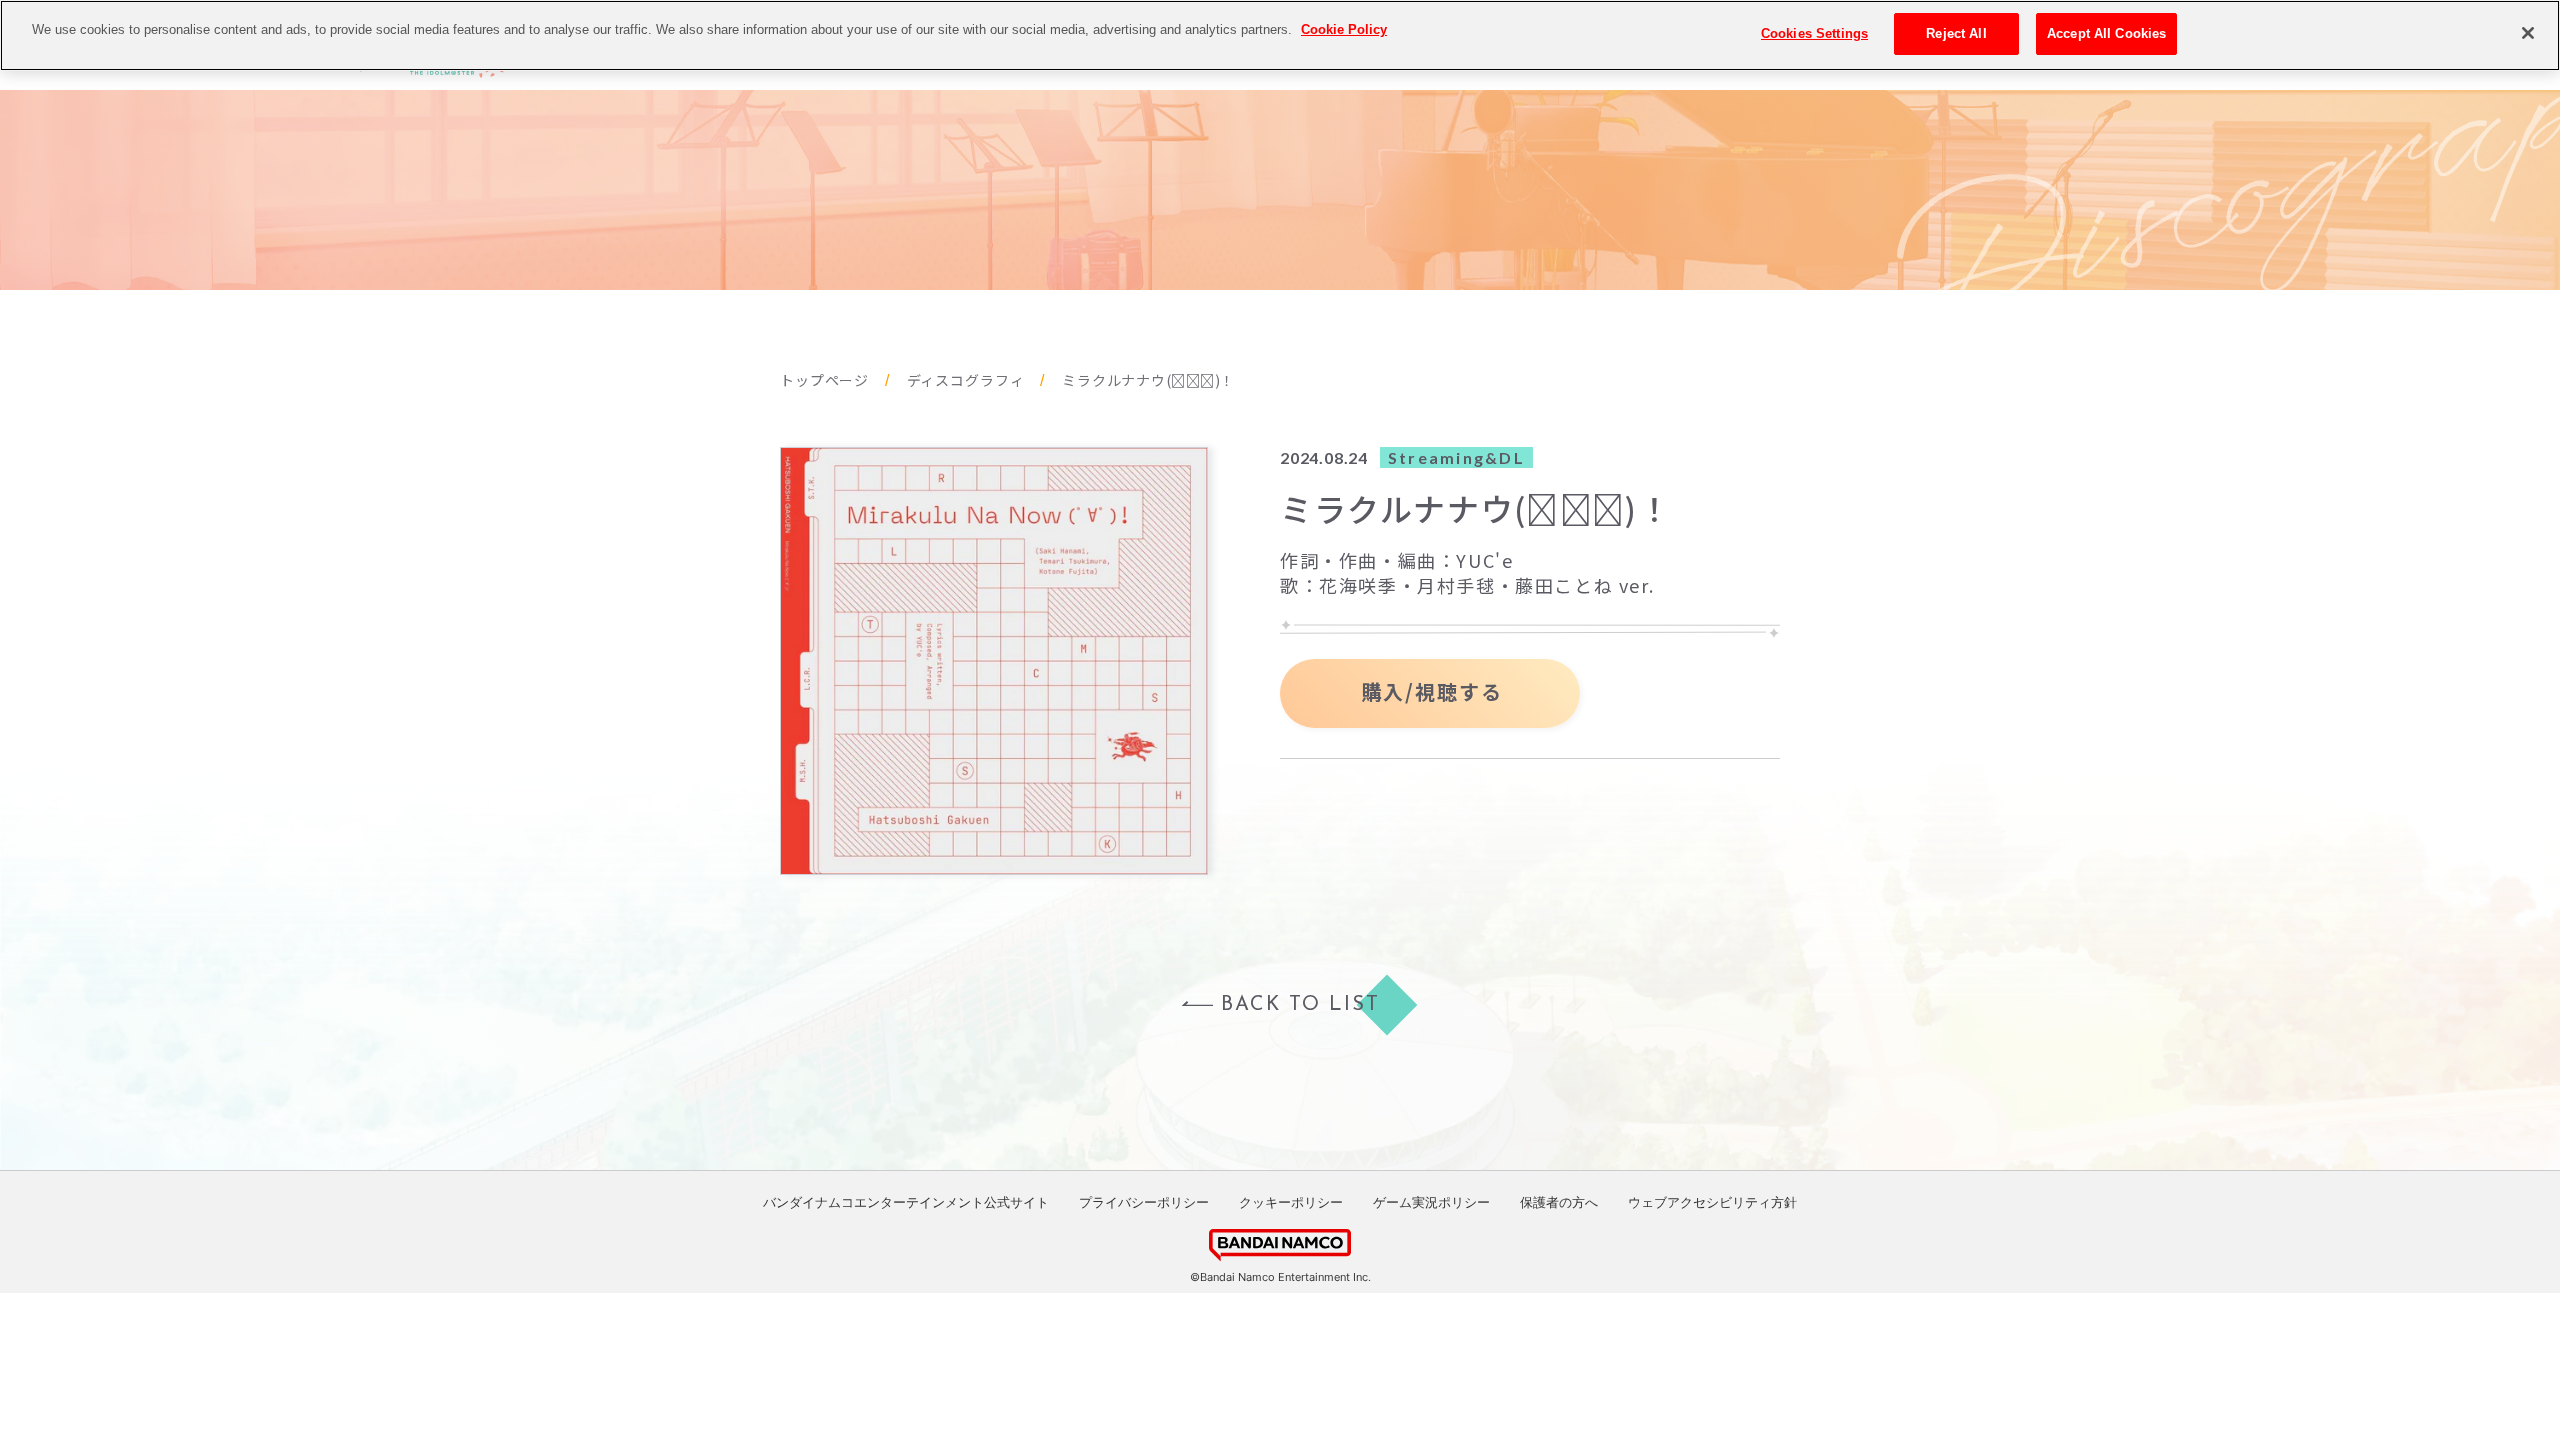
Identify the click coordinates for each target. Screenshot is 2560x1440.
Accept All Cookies (2106, 33)
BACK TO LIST (1300, 1005)
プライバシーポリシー (1144, 1202)
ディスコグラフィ (966, 380)
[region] (1280, 35)
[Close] (2528, 33)
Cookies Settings (1814, 33)
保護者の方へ (1559, 1202)
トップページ (824, 380)
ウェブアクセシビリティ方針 (1712, 1202)
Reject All (1956, 33)
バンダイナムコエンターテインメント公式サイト (906, 1202)
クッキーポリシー (1291, 1202)
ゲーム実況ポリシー (1431, 1202)
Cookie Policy (1344, 29)
